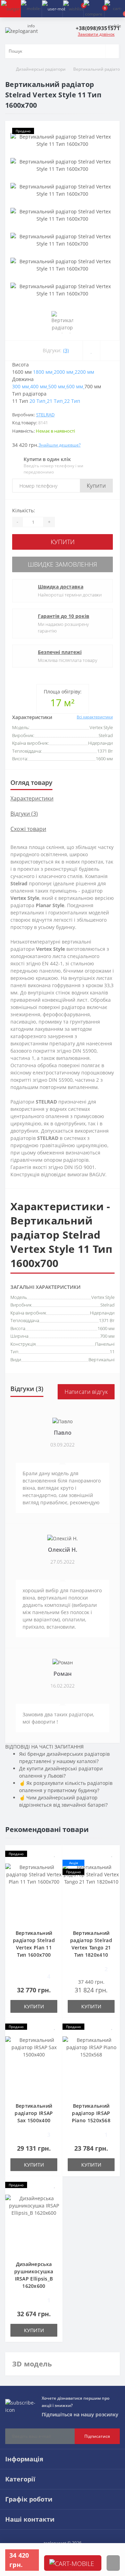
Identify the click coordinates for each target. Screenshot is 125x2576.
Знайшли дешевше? (60, 445)
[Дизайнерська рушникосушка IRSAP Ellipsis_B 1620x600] (34, 2224)
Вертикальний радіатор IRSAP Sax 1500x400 (34, 2113)
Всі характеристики (95, 717)
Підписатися (97, 2436)
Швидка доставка (61, 587)
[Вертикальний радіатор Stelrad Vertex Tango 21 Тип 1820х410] (91, 1893)
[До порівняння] (110, 351)
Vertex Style (103, 1297)
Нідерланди (102, 1313)
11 (112, 1352)
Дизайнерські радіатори (41, 69)
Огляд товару (31, 782)
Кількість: (24, 510)
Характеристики (32, 798)
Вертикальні (102, 1360)
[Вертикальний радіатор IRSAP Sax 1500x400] (34, 2066)
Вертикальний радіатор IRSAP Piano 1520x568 (91, 2113)
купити (73, 2570)
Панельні (105, 1344)
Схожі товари (28, 829)
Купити (96, 486)
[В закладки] (91, 351)
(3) (66, 350)
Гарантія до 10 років (64, 616)
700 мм (107, 1336)
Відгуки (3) (24, 814)
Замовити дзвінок (96, 34)
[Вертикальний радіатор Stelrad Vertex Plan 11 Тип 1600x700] (34, 1893)
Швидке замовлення (62, 564)
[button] (52, 9)
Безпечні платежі (60, 652)
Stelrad (45, 415)
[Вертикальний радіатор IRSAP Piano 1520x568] (91, 2066)
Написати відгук (86, 1392)
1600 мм (106, 1328)
